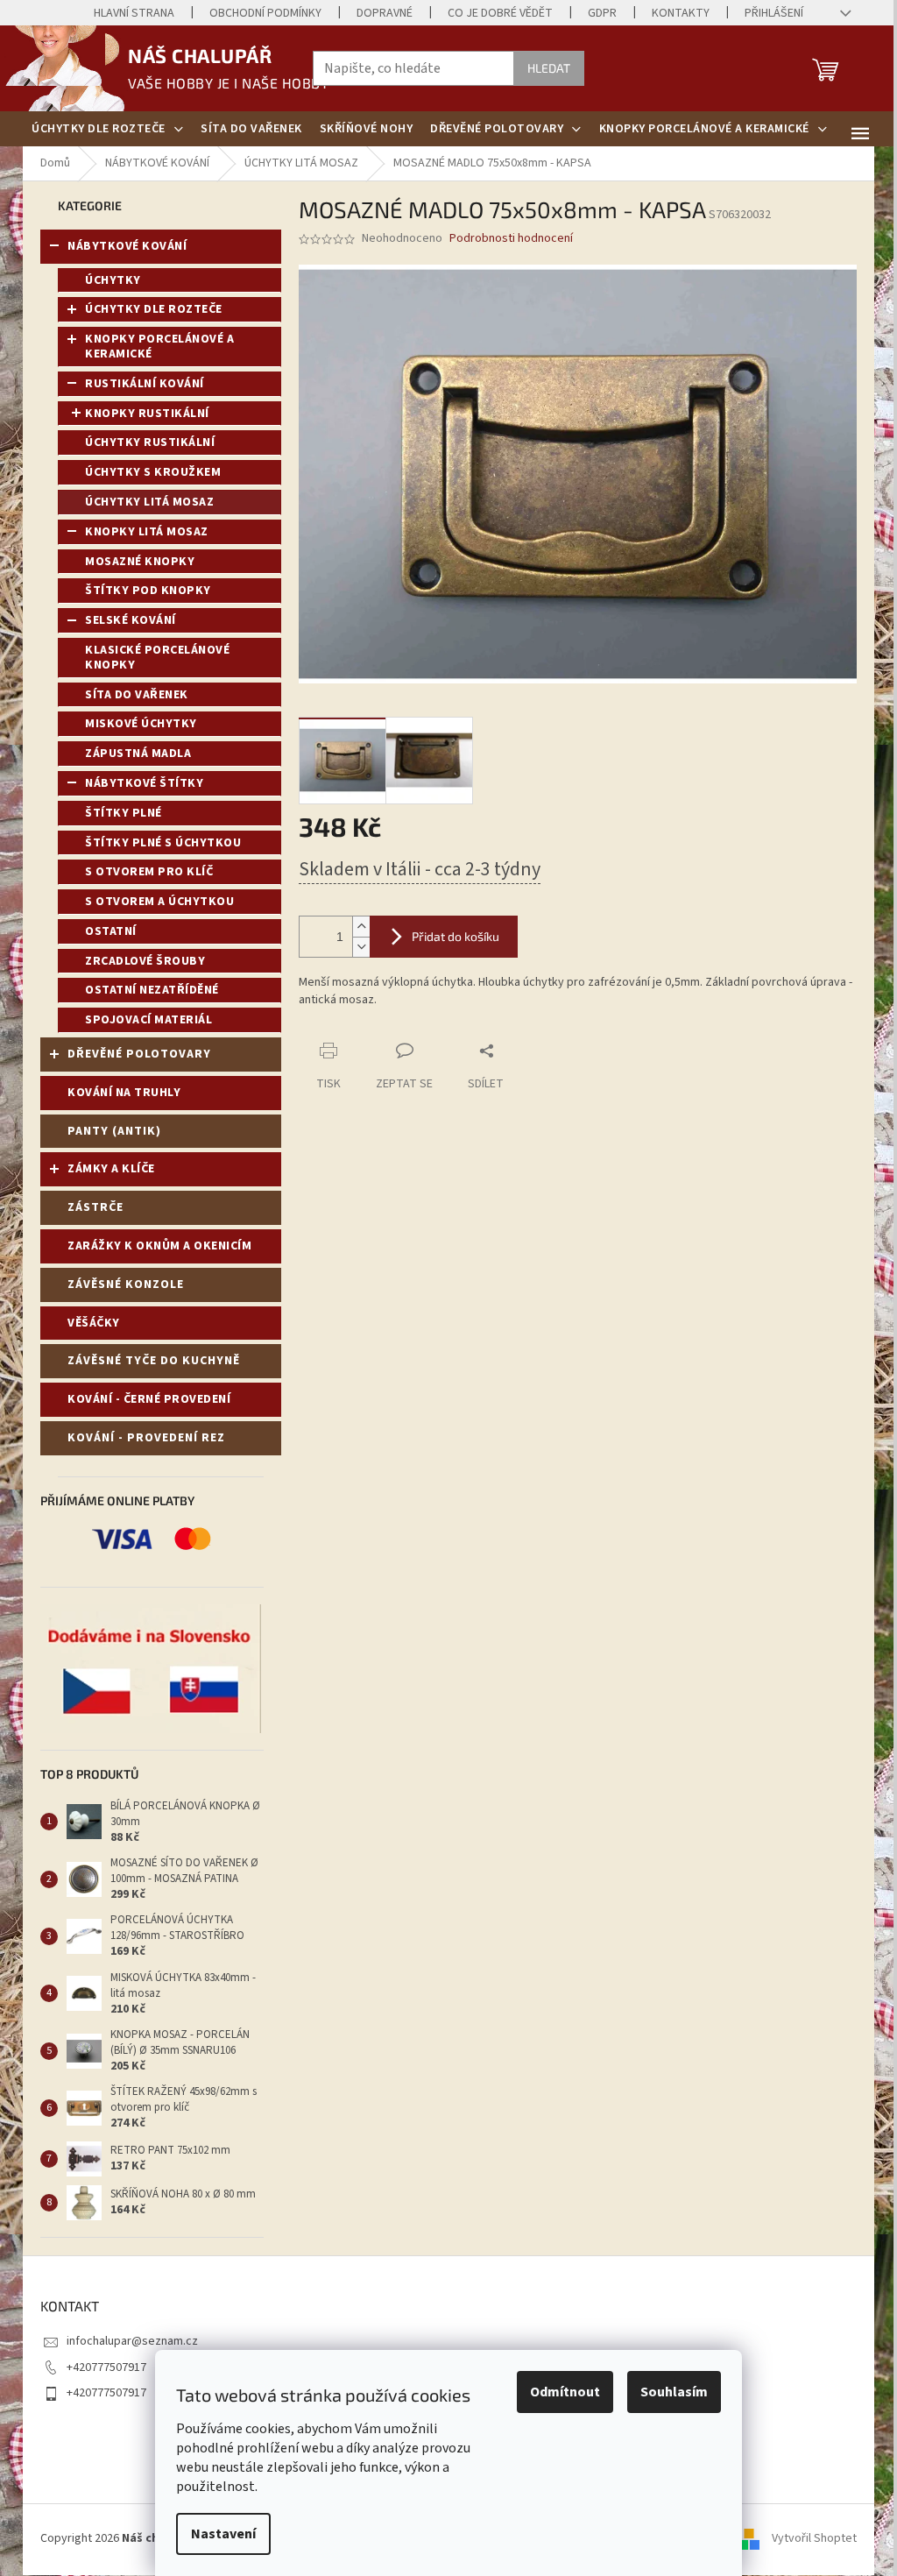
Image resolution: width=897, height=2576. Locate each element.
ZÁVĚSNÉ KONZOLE (126, 1284)
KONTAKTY (681, 13)
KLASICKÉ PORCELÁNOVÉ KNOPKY (157, 658)
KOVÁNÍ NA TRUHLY (124, 1093)
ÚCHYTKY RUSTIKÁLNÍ (150, 442)
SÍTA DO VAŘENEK (137, 695)
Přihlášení (774, 13)
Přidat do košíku (456, 936)
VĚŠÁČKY (94, 1323)
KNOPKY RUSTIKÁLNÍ (147, 414)
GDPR (602, 13)
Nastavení (223, 2534)
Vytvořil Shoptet (814, 2539)
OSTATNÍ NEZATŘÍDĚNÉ (152, 990)
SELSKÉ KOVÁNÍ (131, 620)
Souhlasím (674, 2392)
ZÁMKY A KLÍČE (111, 1169)
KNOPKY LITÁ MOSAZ (147, 532)
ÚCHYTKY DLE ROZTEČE (154, 309)
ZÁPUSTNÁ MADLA (138, 754)
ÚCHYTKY (113, 280)
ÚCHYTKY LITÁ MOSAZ (149, 502)
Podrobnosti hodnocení (511, 239)
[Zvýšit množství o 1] (361, 927)
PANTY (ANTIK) (114, 1131)
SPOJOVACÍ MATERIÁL (148, 1020)
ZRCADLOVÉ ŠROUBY (145, 961)
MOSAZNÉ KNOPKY (140, 562)
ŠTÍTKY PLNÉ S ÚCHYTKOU (163, 843)
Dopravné (385, 13)
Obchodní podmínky (265, 13)
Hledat (549, 68)
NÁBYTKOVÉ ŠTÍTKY (144, 783)
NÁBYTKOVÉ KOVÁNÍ (127, 246)
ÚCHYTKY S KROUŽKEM (153, 472)
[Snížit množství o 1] (361, 947)
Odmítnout (565, 2392)
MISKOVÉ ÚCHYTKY (141, 724)
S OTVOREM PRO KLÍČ (149, 872)
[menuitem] (107, 129)
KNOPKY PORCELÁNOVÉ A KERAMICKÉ (159, 347)
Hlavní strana (134, 13)
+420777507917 (106, 2367)
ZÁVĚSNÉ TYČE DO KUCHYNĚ (154, 1361)
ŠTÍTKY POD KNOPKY (148, 591)
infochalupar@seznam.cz (132, 2341)
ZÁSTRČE (95, 1207)
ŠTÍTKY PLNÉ (124, 813)
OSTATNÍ (111, 931)
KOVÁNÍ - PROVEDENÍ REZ (146, 1438)
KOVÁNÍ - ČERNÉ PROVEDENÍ (149, 1399)
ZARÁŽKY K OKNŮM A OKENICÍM (159, 1246)
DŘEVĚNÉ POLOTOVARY (139, 1054)
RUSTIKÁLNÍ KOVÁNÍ (145, 384)
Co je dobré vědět (500, 13)
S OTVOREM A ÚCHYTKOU (159, 902)
